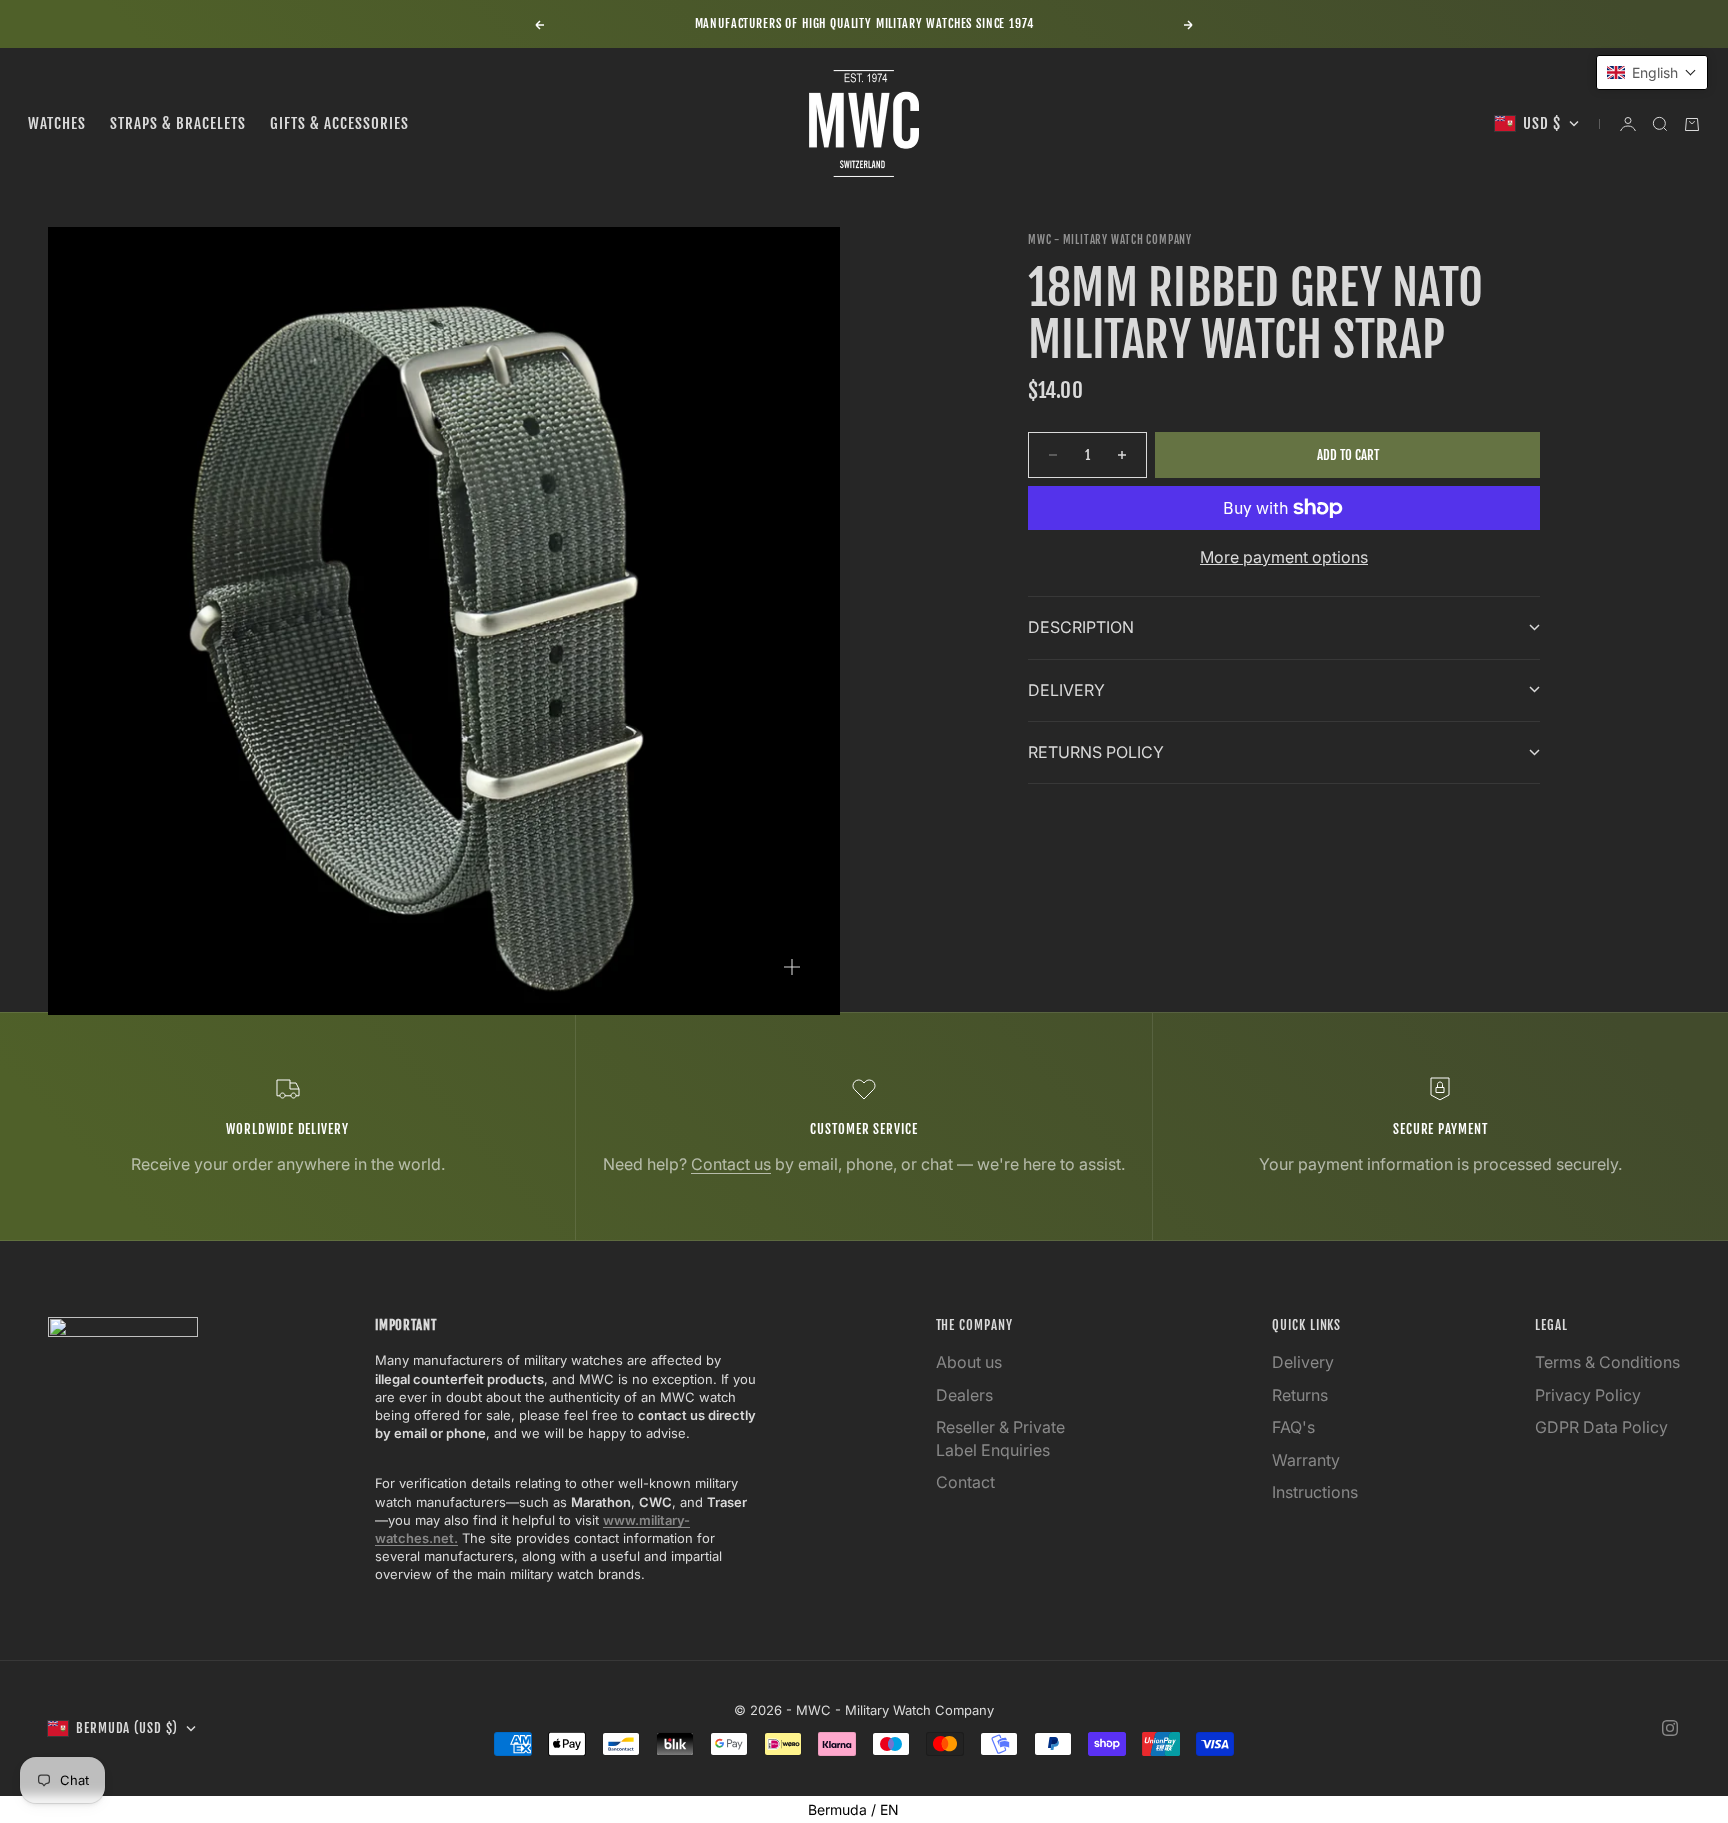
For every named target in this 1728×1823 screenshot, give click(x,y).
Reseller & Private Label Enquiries (1000, 1438)
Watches (57, 123)
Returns (1300, 1395)
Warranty (1306, 1460)
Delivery (1303, 1362)
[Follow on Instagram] (1670, 1728)
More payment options (1284, 557)
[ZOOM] (792, 967)
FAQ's (1293, 1427)
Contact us (731, 1164)
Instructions (1315, 1492)
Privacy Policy (1588, 1395)
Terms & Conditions (1607, 1362)
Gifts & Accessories (339, 123)
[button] (1652, 72)
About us (969, 1362)
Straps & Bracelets (178, 123)
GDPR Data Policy (1601, 1427)
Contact (965, 1482)
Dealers (964, 1395)
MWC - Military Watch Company (1110, 240)
